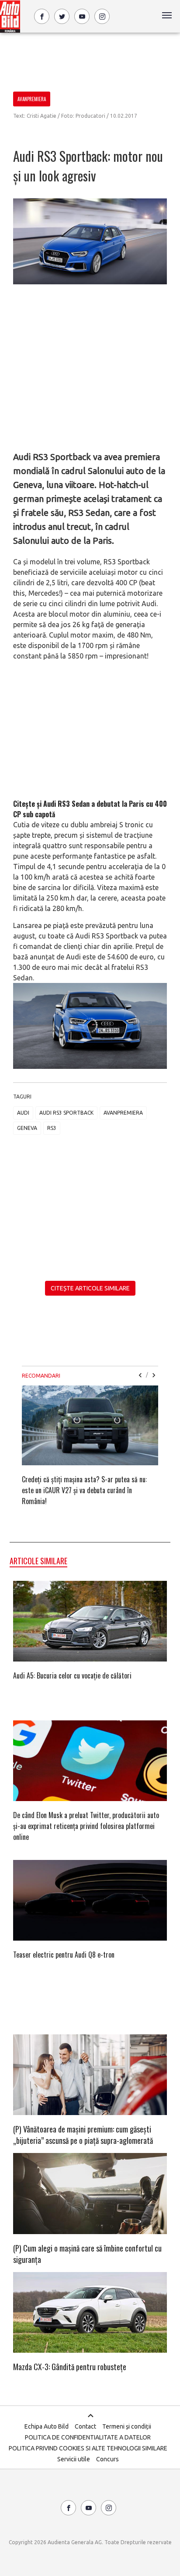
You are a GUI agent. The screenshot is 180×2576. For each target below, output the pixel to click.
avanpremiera (123, 1113)
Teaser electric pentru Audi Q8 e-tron (64, 1955)
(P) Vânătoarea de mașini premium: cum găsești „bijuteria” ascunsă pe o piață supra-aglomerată (83, 2135)
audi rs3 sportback (66, 1113)
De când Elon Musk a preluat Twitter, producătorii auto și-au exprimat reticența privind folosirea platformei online (86, 1826)
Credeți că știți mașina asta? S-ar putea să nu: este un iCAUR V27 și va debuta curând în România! (84, 1490)
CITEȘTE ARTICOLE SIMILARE (90, 1288)
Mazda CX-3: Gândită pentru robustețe (70, 2367)
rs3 (52, 1128)
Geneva (27, 1128)
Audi (23, 1113)
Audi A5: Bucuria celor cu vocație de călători (72, 1675)
